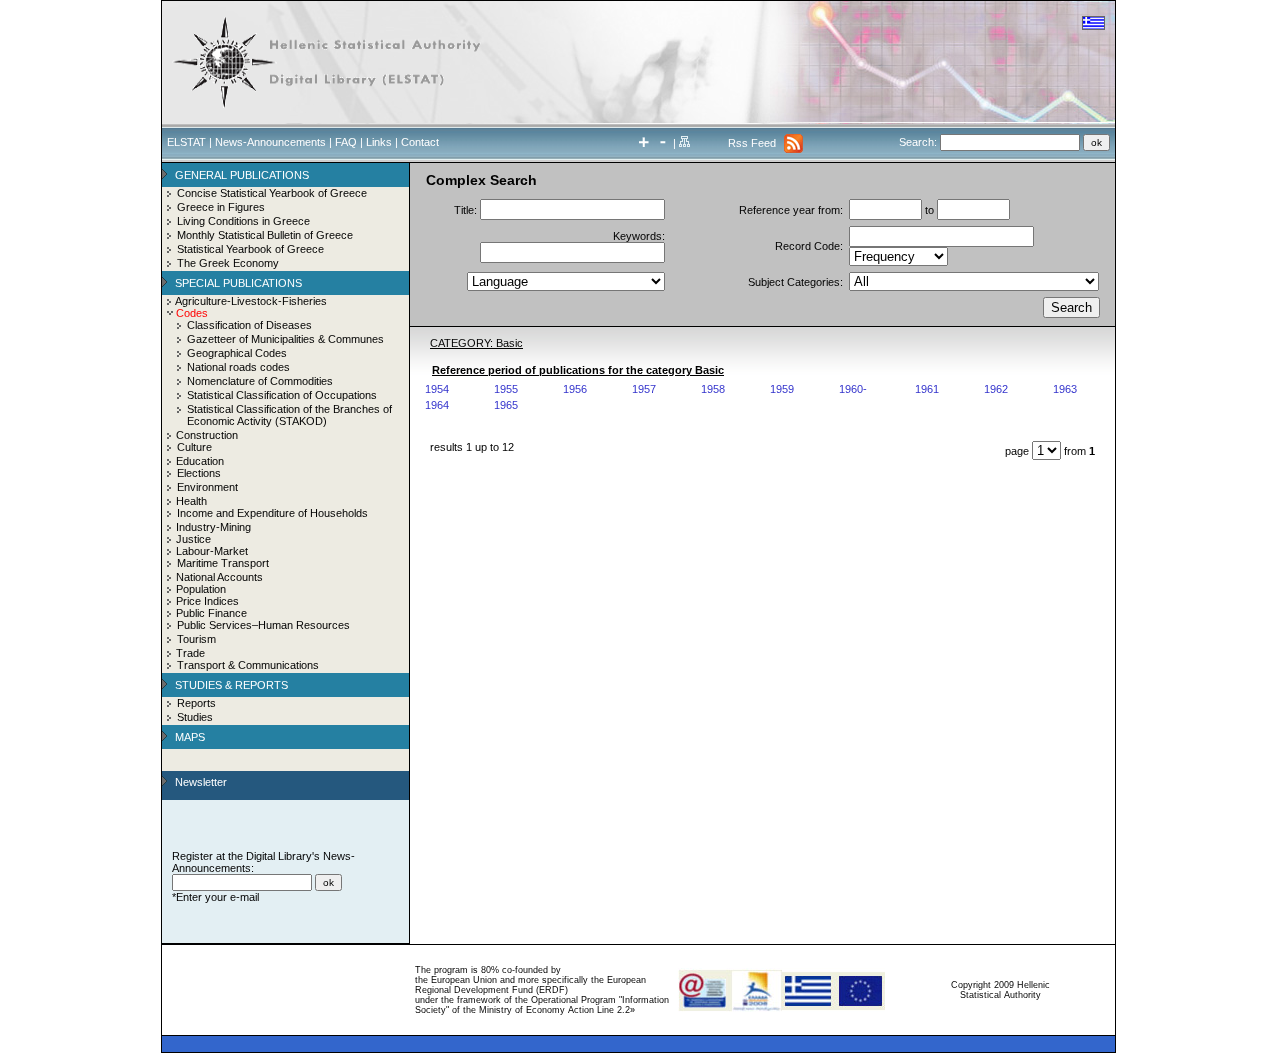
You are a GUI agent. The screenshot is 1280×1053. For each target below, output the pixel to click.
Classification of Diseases (249, 325)
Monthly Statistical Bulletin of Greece (265, 235)
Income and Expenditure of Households (272, 513)
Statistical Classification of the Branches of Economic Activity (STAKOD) (289, 415)
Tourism (196, 639)
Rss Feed (752, 143)
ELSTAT (186, 142)
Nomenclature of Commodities (260, 381)
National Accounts (219, 577)
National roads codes (238, 367)
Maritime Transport (223, 563)
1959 (782, 389)
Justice (193, 539)
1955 (506, 389)
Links (379, 142)
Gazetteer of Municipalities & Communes (285, 339)
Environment (207, 487)
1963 (1065, 389)
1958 (713, 389)
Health (191, 501)
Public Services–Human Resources (263, 625)
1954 (437, 389)
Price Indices (207, 601)
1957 (644, 389)
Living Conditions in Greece (243, 221)
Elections (199, 473)
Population (201, 589)
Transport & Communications (248, 665)
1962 (996, 389)
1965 (506, 405)
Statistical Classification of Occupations (282, 395)
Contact (420, 142)
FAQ (346, 142)
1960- (853, 389)
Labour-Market (212, 551)
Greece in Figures (221, 207)
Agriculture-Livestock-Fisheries (251, 301)
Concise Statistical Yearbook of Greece (272, 193)
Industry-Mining (213, 527)
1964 (437, 405)
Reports (196, 703)
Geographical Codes (237, 353)
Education (200, 461)
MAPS (190, 737)
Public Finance (211, 613)
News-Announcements (270, 142)
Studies (195, 717)
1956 (575, 389)
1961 (927, 389)
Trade (190, 653)
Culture (194, 447)
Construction (207, 435)
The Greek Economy (228, 263)
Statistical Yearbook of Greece (250, 249)
